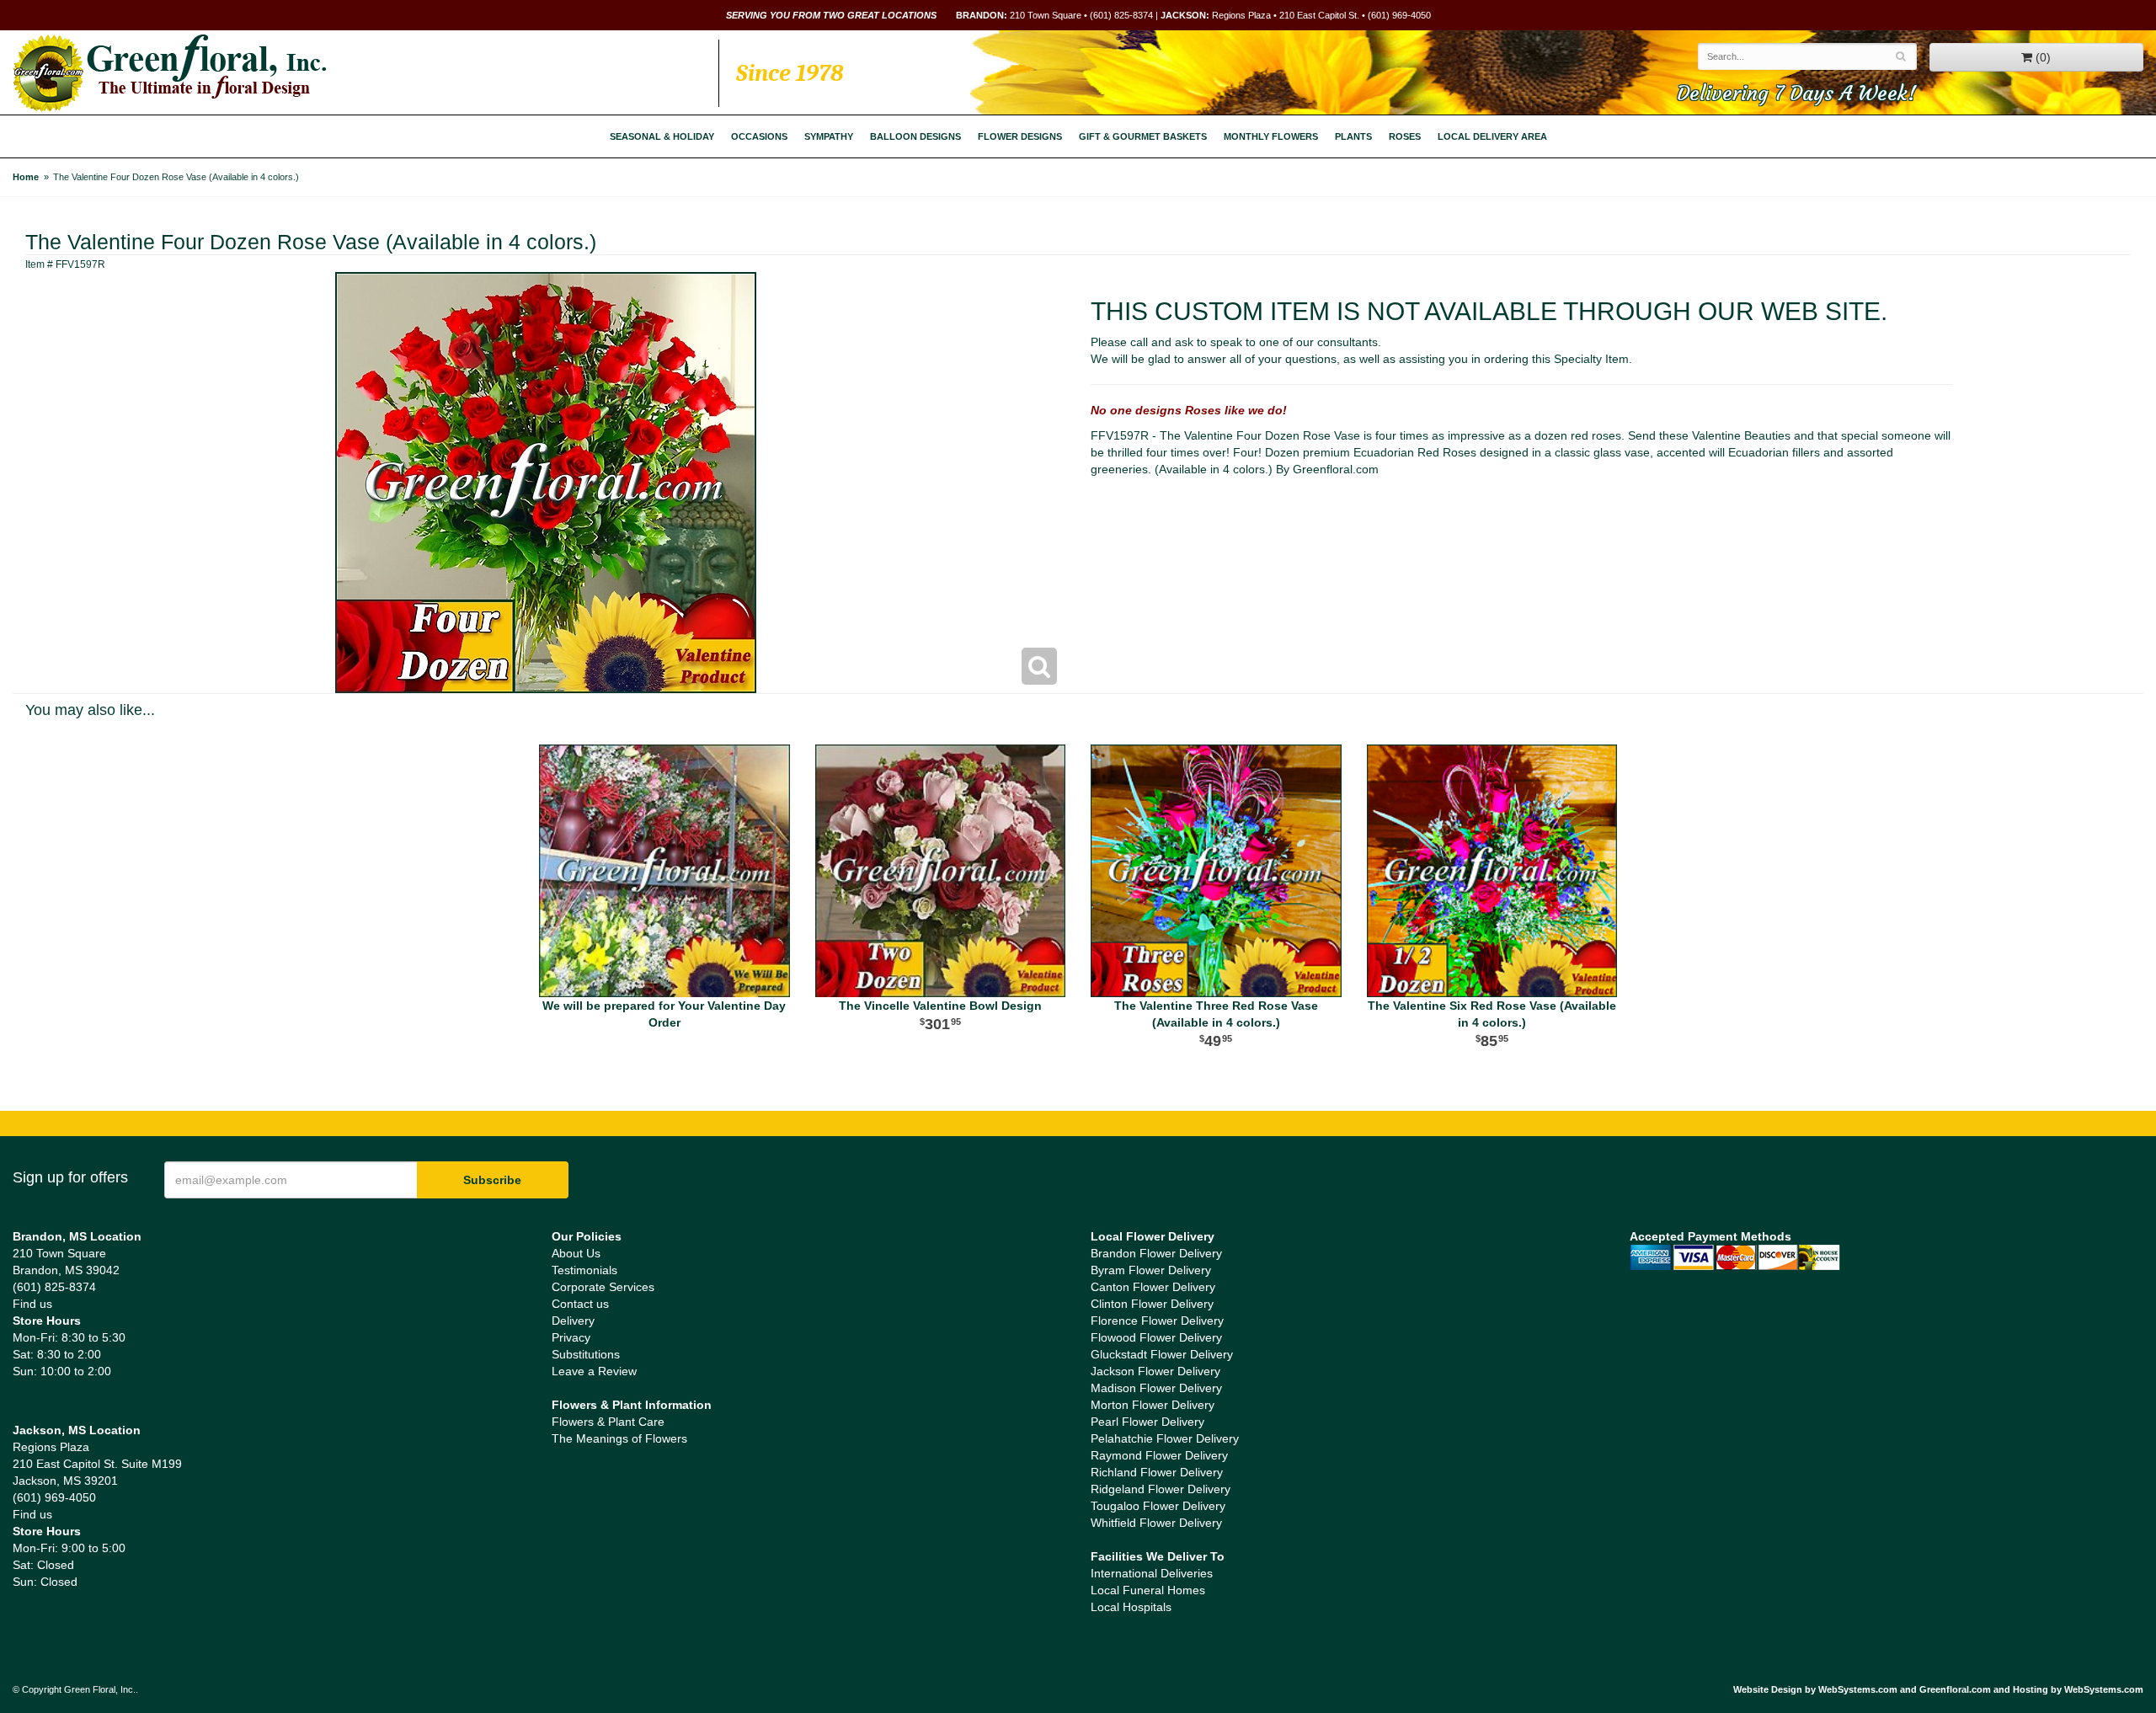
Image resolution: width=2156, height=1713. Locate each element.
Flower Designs (1020, 136)
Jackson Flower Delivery (1155, 1371)
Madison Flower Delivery (1156, 1388)
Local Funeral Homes (1148, 1590)
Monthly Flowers (1271, 136)
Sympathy (829, 136)
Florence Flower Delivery (1157, 1321)
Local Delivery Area (1492, 136)
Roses (1405, 136)
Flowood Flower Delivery (1156, 1337)
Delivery (573, 1321)
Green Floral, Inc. (170, 73)
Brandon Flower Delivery (1156, 1253)
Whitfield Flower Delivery (1156, 1523)
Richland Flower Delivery (1157, 1472)
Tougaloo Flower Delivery (1158, 1506)
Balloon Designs (915, 136)
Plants (1353, 136)
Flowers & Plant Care (608, 1422)
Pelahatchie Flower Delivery (1165, 1438)
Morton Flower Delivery (1153, 1405)
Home (26, 177)
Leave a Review (594, 1371)
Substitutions (586, 1354)
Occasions (759, 136)
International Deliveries (1152, 1573)
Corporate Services (603, 1287)
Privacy (571, 1337)
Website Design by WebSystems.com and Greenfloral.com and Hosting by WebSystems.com (1938, 1689)
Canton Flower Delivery (1153, 1287)
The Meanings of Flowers (619, 1438)
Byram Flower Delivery (1151, 1270)
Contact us (580, 1304)
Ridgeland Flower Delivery (1161, 1489)
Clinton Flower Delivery (1152, 1304)
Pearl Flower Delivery (1147, 1422)
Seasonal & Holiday (662, 136)
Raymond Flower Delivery (1159, 1455)
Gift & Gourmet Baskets (1143, 136)
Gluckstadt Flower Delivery (1162, 1354)
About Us (576, 1253)
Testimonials (584, 1270)
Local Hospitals (1131, 1607)
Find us (32, 1304)
